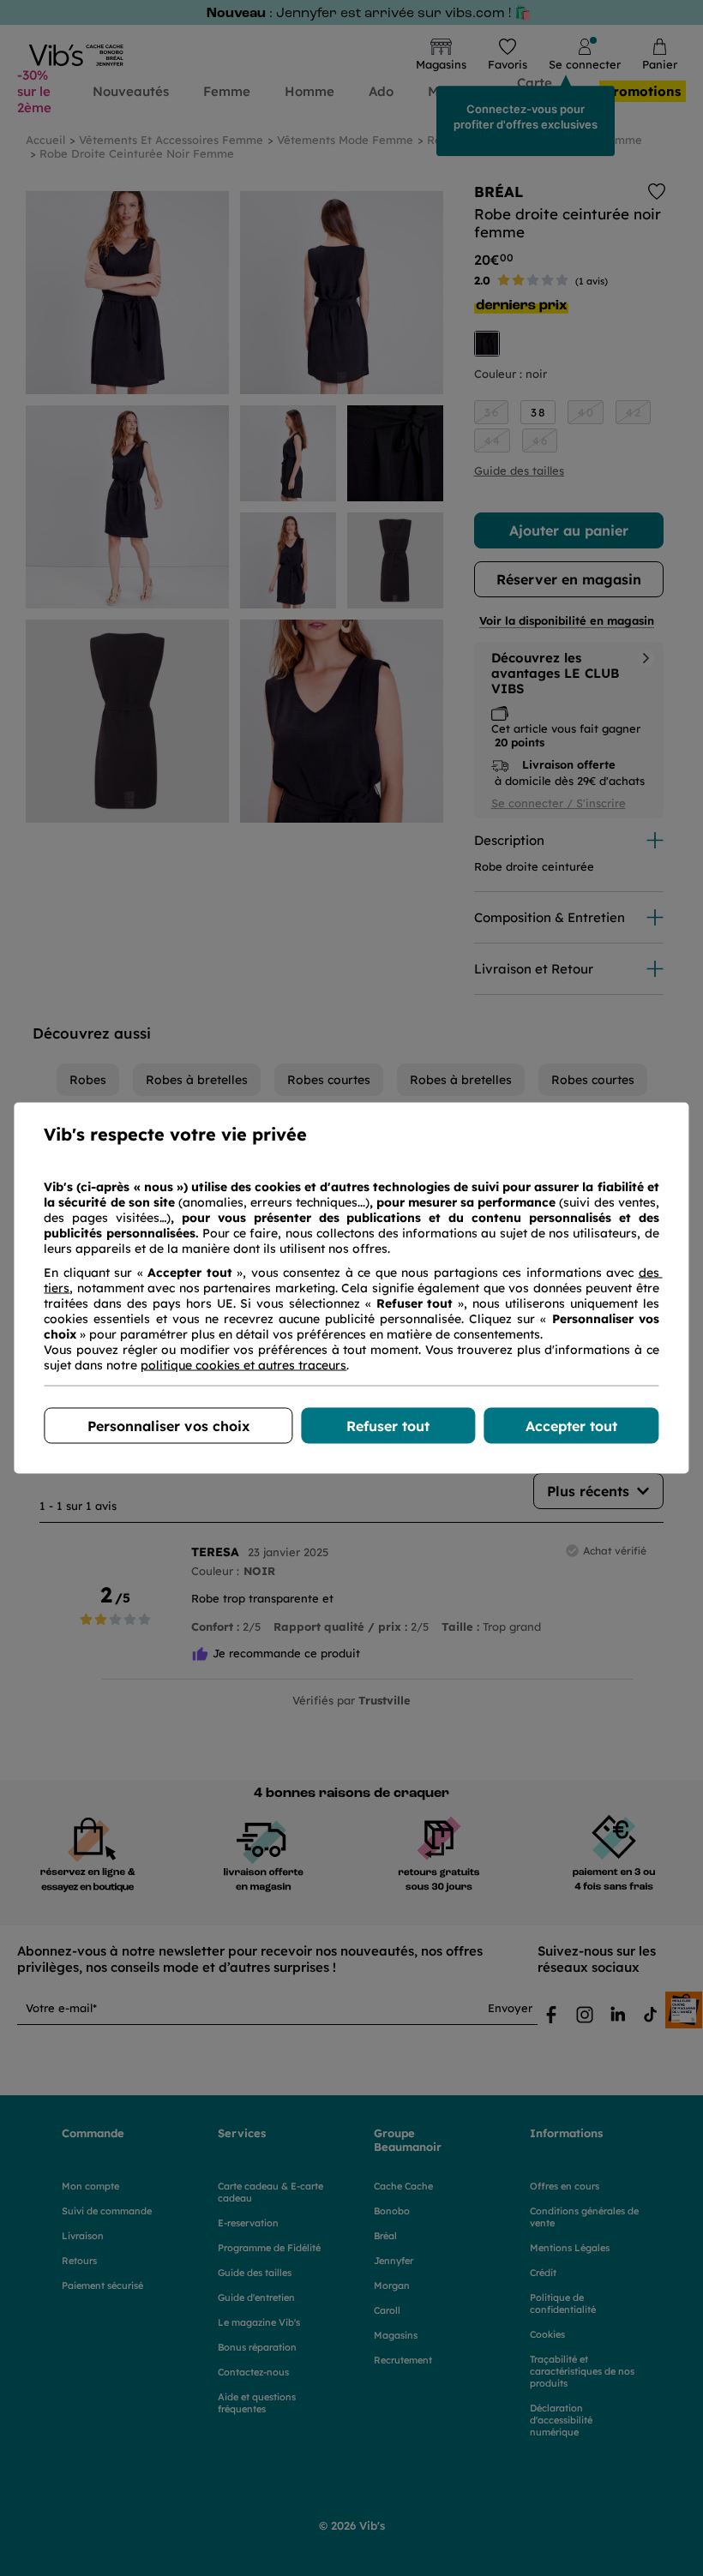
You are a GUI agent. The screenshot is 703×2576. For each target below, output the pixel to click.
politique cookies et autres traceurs (243, 1365)
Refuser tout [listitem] (388, 1426)
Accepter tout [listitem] (571, 1426)
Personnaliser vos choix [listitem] (168, 1426)
